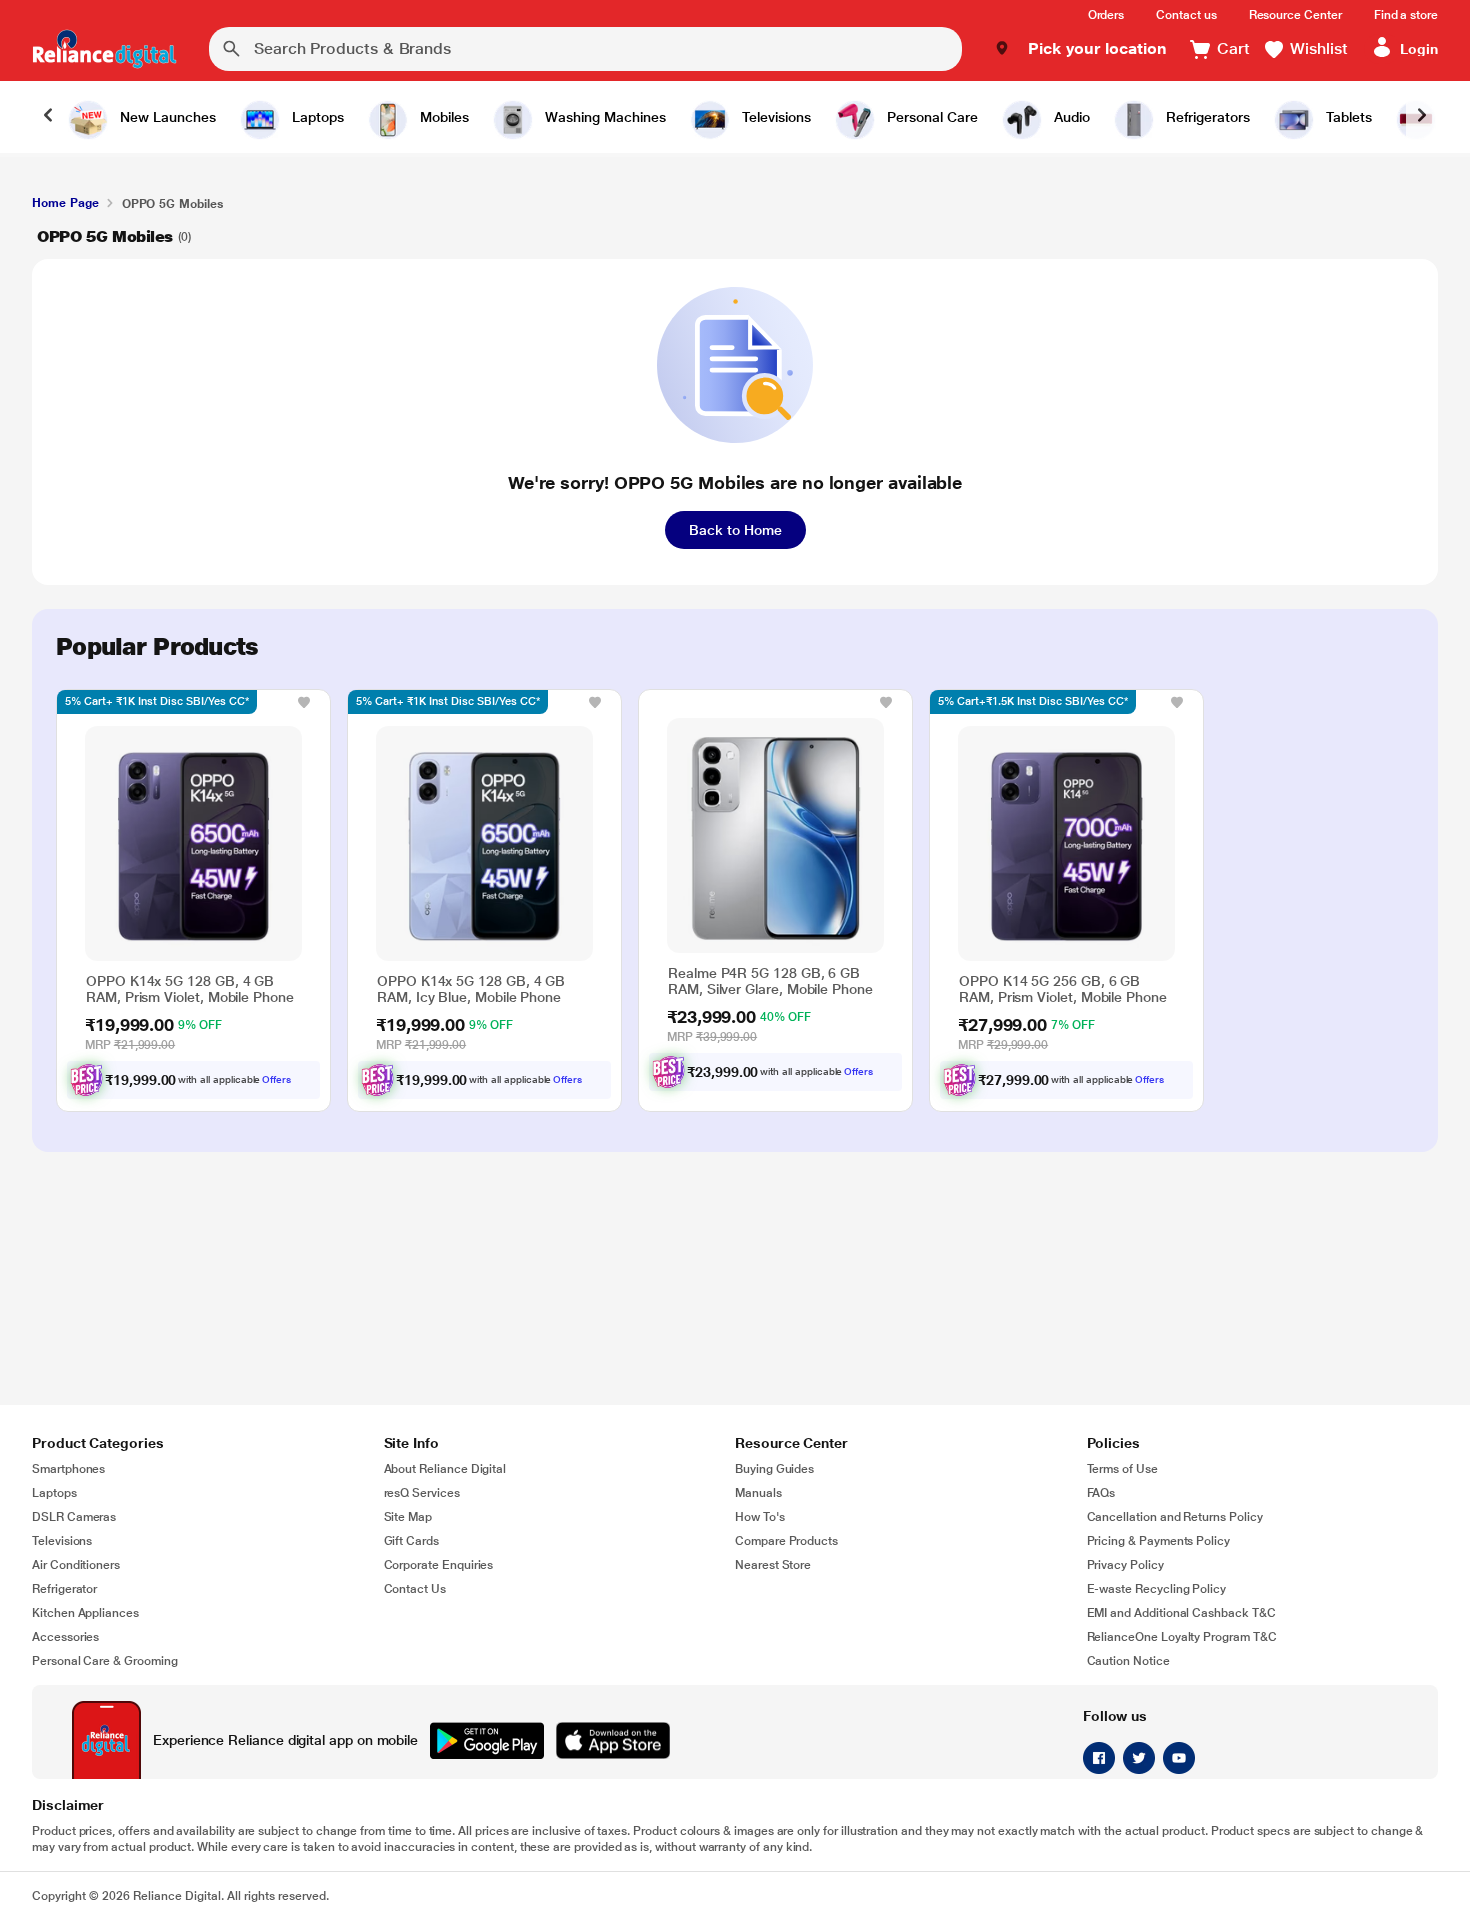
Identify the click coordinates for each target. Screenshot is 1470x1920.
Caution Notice (1128, 1661)
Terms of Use (1122, 1469)
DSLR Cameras (74, 1517)
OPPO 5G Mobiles (105, 236)
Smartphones (68, 1469)
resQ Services (422, 1493)
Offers (276, 1079)
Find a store (1406, 15)
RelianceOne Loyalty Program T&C (1182, 1637)
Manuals (758, 1493)
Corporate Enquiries (439, 1565)
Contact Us (415, 1589)
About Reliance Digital (445, 1469)
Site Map (408, 1517)
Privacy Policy (1125, 1565)
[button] (1080, 49)
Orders (1106, 15)
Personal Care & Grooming (105, 1661)
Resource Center (1295, 15)
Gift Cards (411, 1541)
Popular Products (157, 647)
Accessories (65, 1637)
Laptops (54, 1493)
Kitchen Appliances (85, 1613)
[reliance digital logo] (104, 49)
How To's (760, 1517)
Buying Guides (774, 1469)
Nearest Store (773, 1565)
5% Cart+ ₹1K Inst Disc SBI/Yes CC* (157, 701)
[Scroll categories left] (48, 117)
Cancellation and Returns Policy (1175, 1517)
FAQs (1101, 1493)
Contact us (1186, 15)
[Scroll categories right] (1422, 117)
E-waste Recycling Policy (1157, 1589)
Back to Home (735, 530)
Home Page (65, 203)
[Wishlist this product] (304, 702)
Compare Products (786, 1541)
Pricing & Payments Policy (1159, 1541)
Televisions (62, 1541)
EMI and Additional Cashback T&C (1181, 1613)
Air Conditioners (76, 1565)
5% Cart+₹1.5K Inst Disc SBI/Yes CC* (1033, 701)
